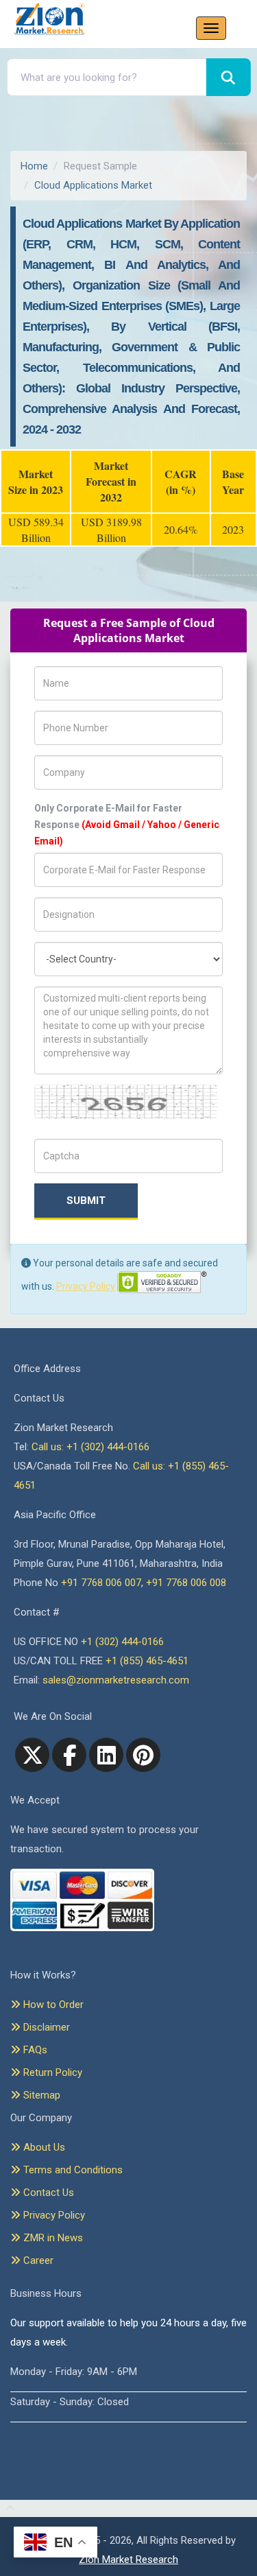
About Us (43, 2147)
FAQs (34, 2050)
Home (34, 166)
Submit (86, 1201)
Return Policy (51, 2072)
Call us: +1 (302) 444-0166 (90, 1447)
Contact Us (47, 2193)
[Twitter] (32, 1755)
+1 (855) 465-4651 (147, 1661)
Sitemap (40, 2095)
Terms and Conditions (72, 2170)
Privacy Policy (86, 1286)
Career (37, 2260)
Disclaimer (45, 2027)
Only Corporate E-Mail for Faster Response (127, 825)
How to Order (52, 2005)
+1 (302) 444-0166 (122, 1642)
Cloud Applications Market (93, 185)
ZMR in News (52, 2238)
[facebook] (69, 1755)
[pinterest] (143, 1755)
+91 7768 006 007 (101, 1583)
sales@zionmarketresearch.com (116, 1680)
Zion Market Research (128, 2560)
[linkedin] (106, 1755)
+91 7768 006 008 (186, 1583)
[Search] (229, 77)
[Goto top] (7, 2509)
